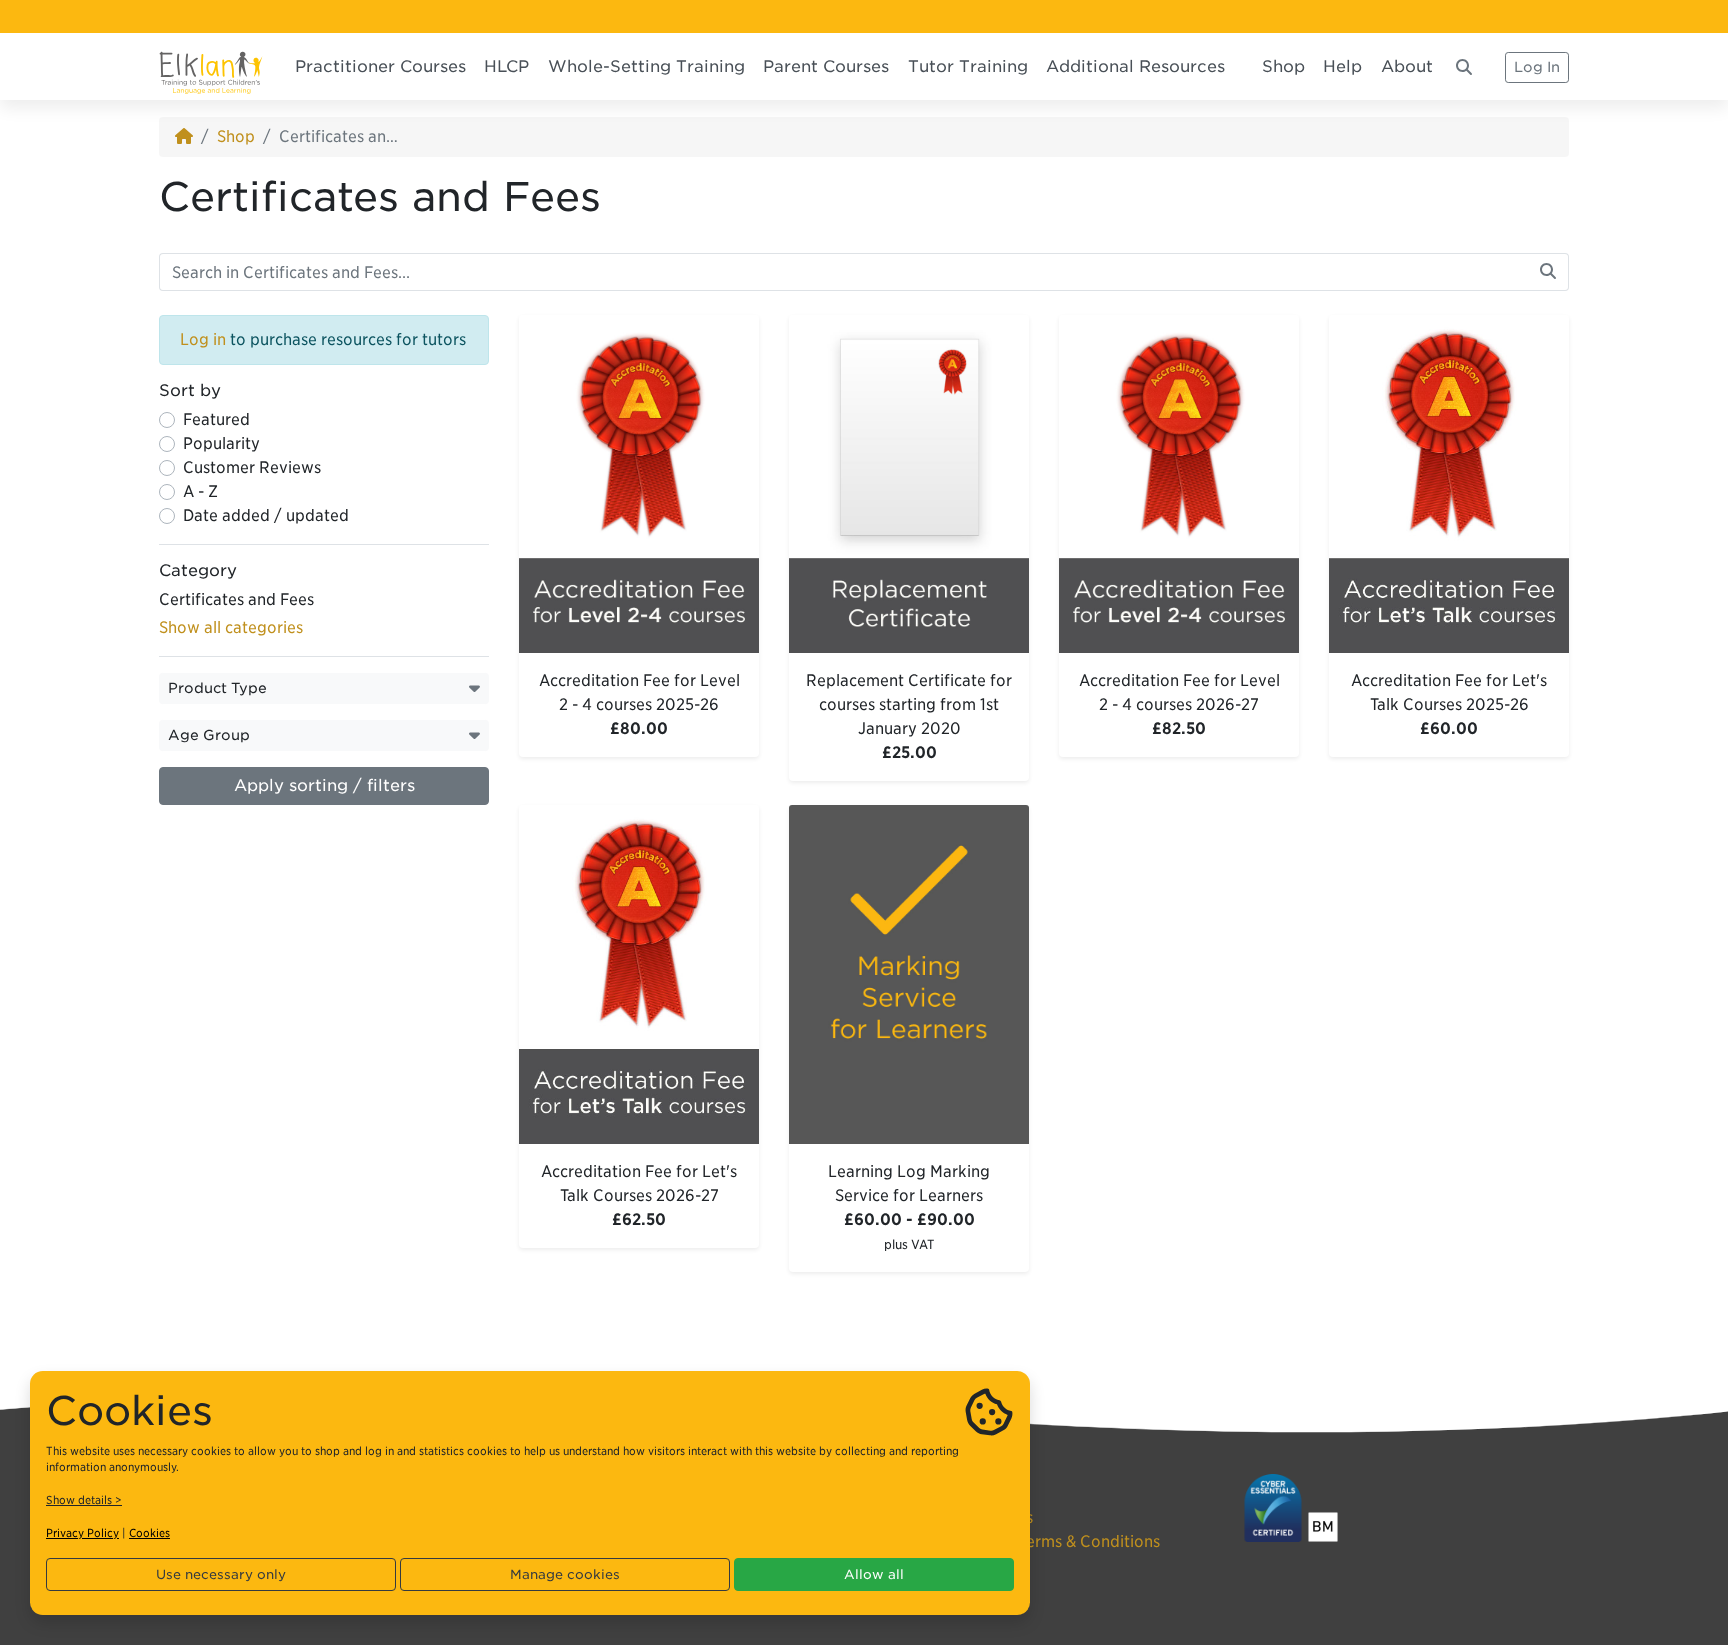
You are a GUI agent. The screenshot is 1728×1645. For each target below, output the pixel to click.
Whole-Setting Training (646, 66)
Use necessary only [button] (221, 1574)
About (1407, 66)
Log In (1537, 67)
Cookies (149, 1533)
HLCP (506, 66)
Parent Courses (826, 66)
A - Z (200, 491)
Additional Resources (1135, 66)
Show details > (84, 1500)
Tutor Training (968, 66)
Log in (203, 339)
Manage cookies (565, 1574)
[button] (324, 688)
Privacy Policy (82, 1533)
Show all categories (231, 627)
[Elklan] (211, 66)
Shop (1283, 66)
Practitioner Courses (380, 66)
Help (1342, 66)
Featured (216, 419)
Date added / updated (266, 515)
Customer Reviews (252, 467)
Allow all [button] (874, 1574)
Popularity (221, 443)
